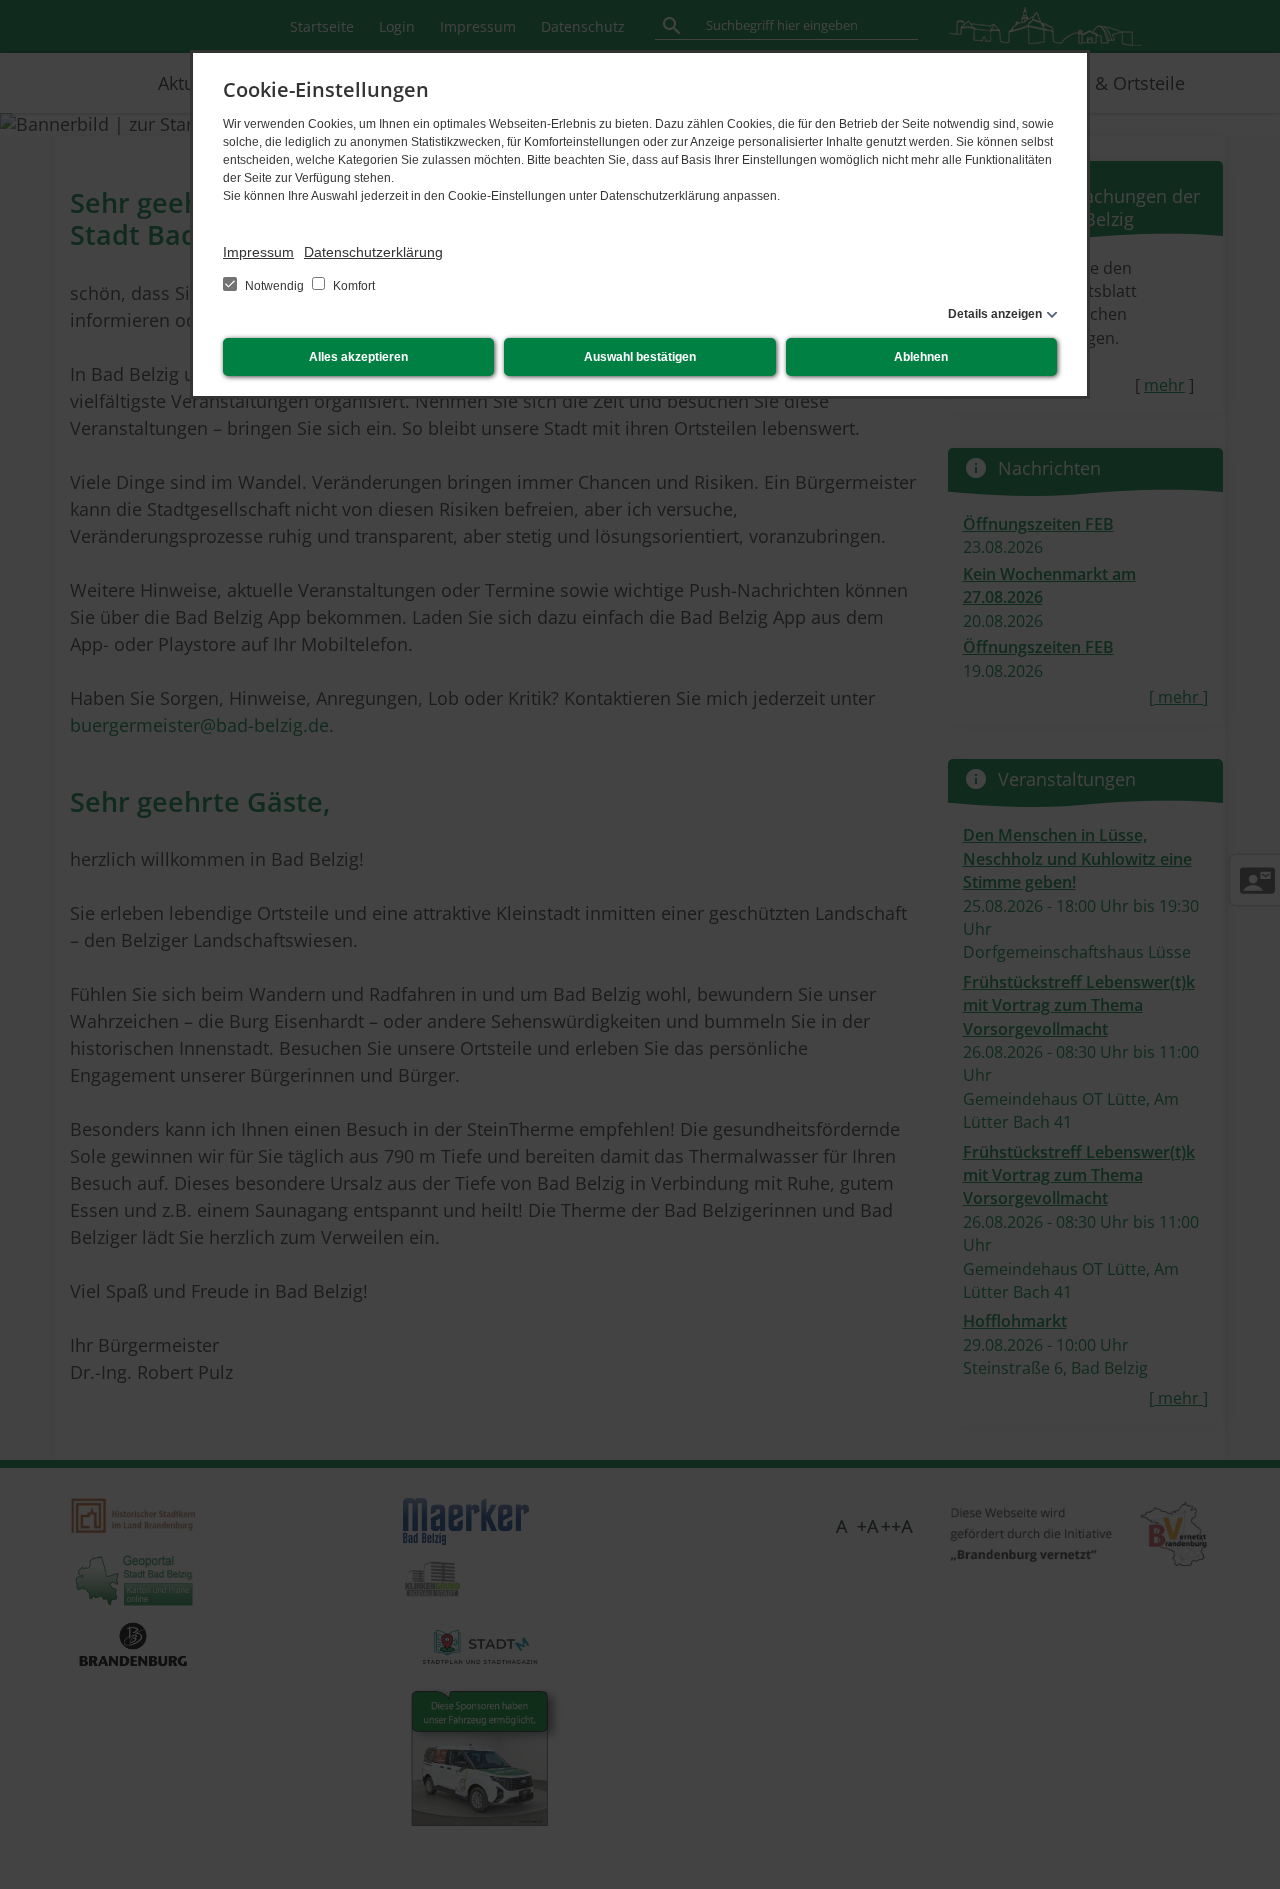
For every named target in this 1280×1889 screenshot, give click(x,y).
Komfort (352, 286)
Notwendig (274, 286)
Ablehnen (921, 357)
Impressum (258, 252)
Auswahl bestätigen (640, 357)
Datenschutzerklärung (373, 252)
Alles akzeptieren (358, 357)
